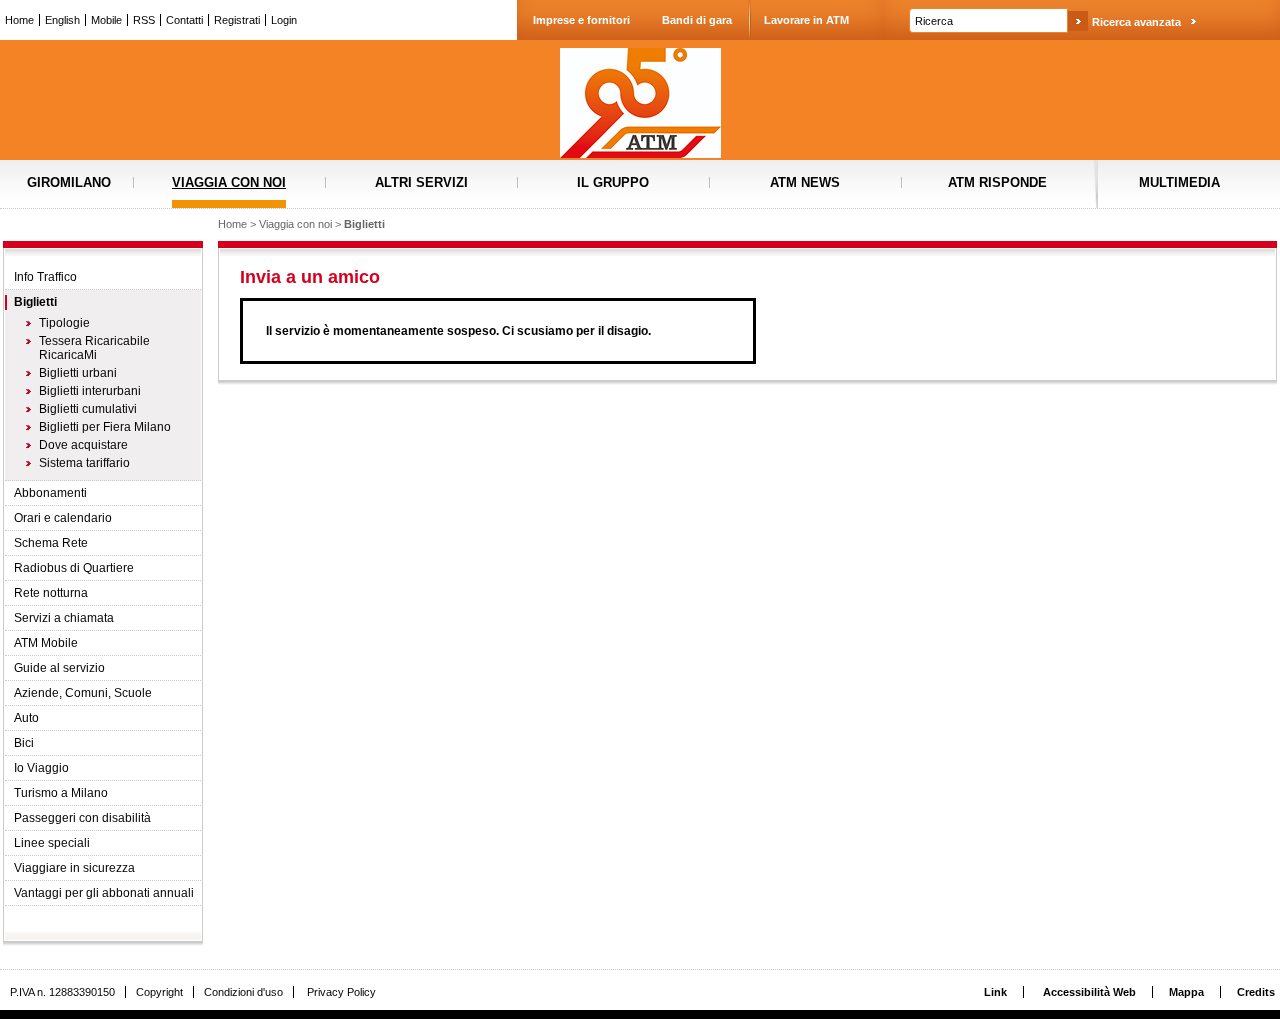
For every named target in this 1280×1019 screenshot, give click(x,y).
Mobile (106, 20)
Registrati (237, 20)
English (62, 20)
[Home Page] (640, 102)
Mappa (1186, 992)
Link (995, 992)
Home (19, 20)
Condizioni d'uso (243, 992)
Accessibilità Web (1089, 992)
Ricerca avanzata (1136, 22)
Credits (1256, 992)
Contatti (184, 20)
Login (284, 20)
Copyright (159, 992)
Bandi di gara (697, 20)
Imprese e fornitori (581, 20)
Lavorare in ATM (806, 20)
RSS (144, 20)
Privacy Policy (341, 992)
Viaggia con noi (295, 224)
